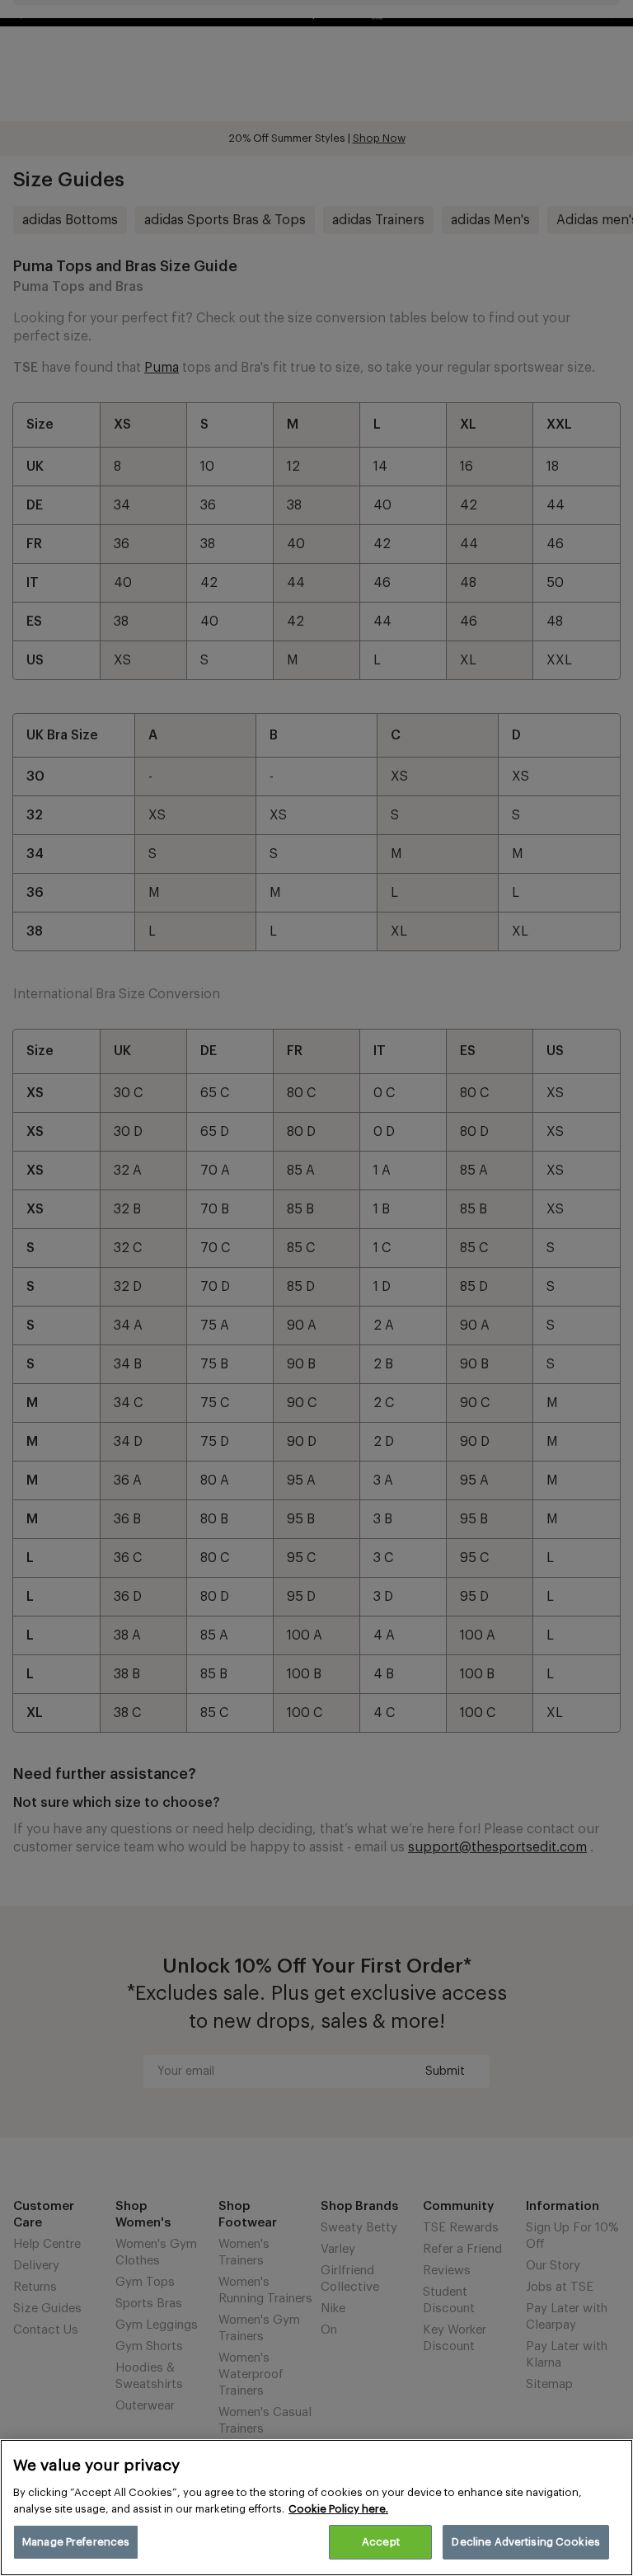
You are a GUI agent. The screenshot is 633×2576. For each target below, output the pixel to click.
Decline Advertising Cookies (526, 2542)
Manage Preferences (76, 2542)
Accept (381, 2542)
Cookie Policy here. (338, 2509)
